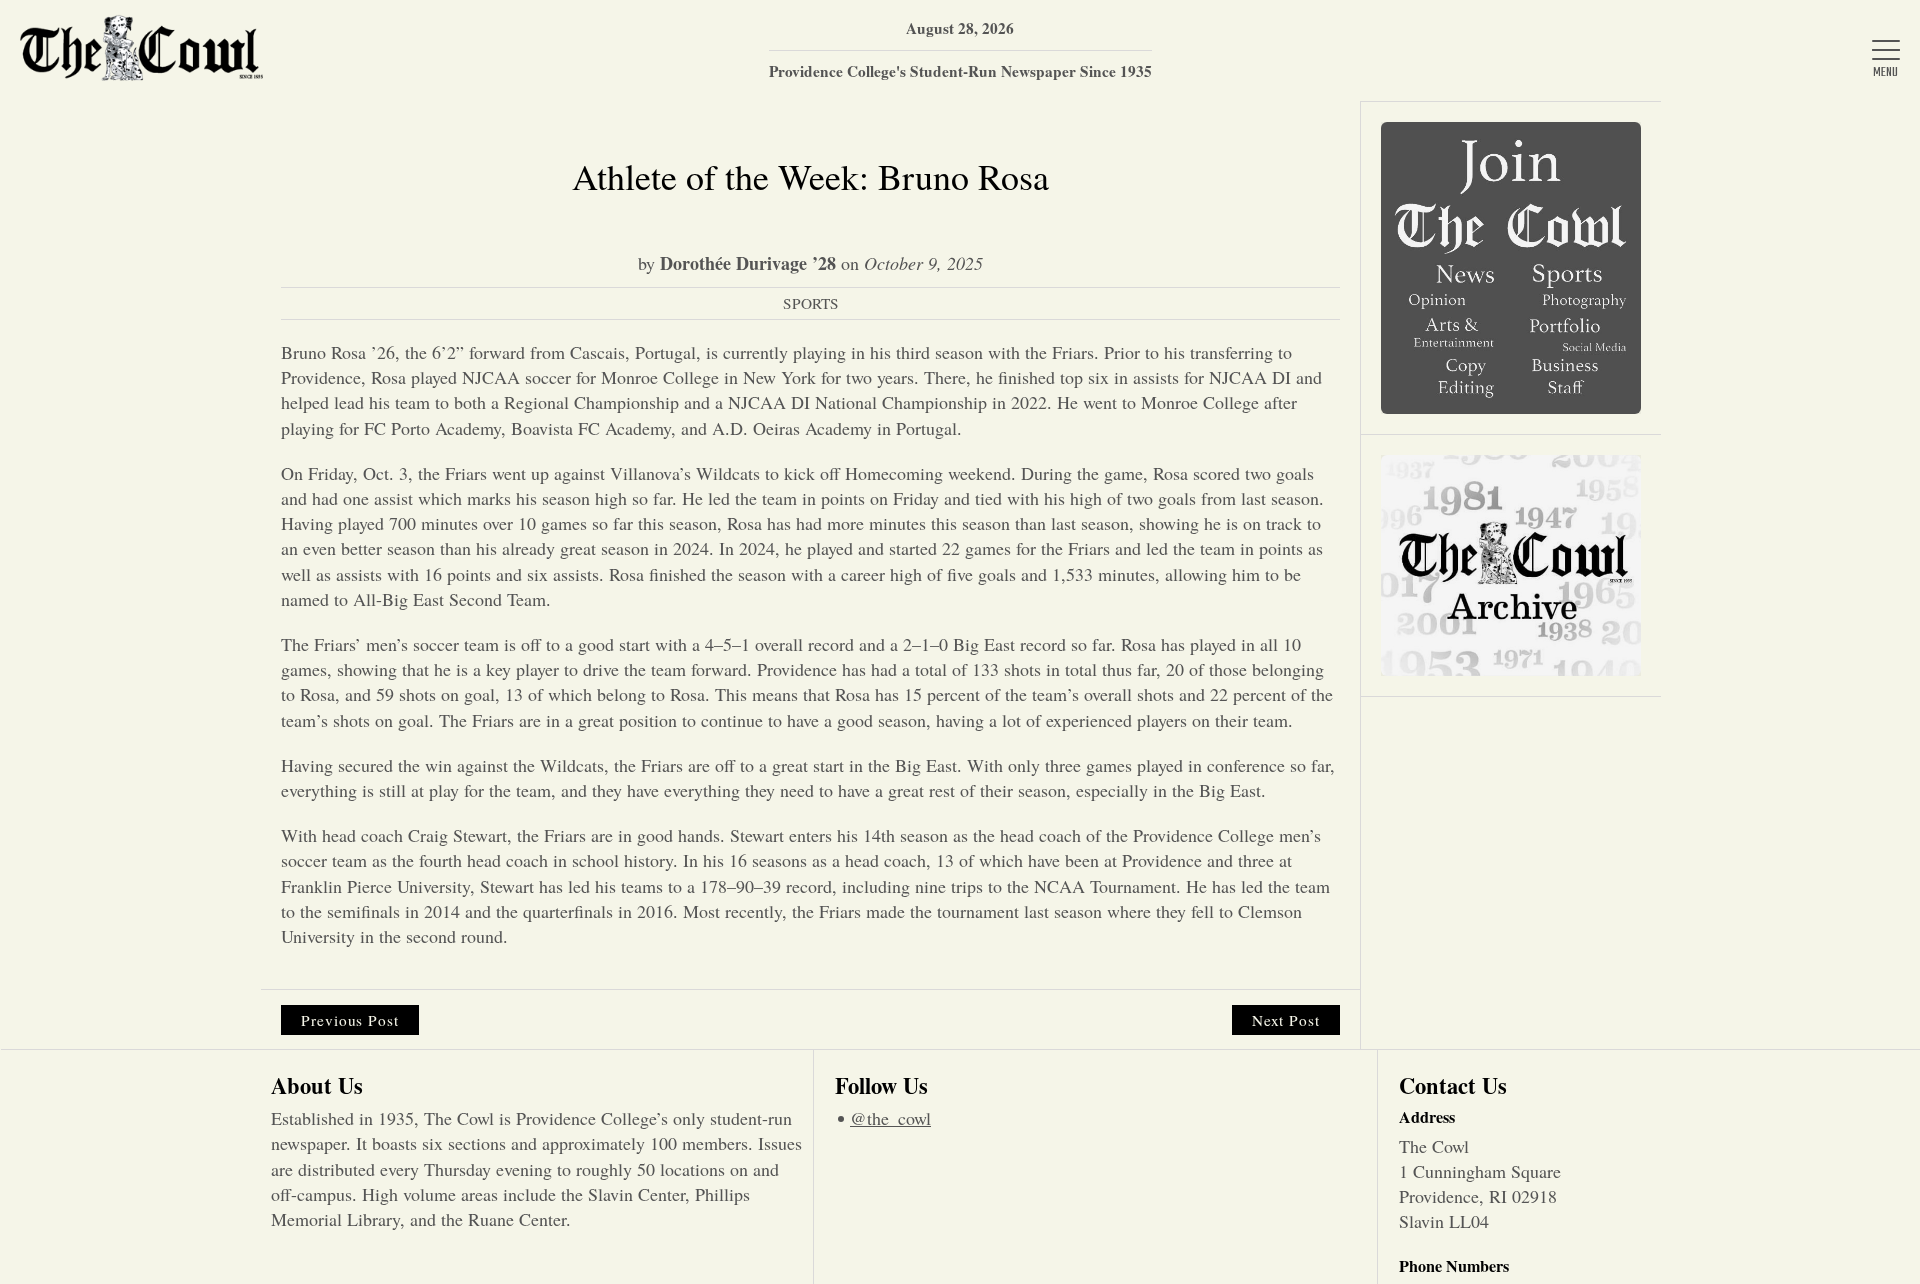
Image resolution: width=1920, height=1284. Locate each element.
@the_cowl (890, 1118)
